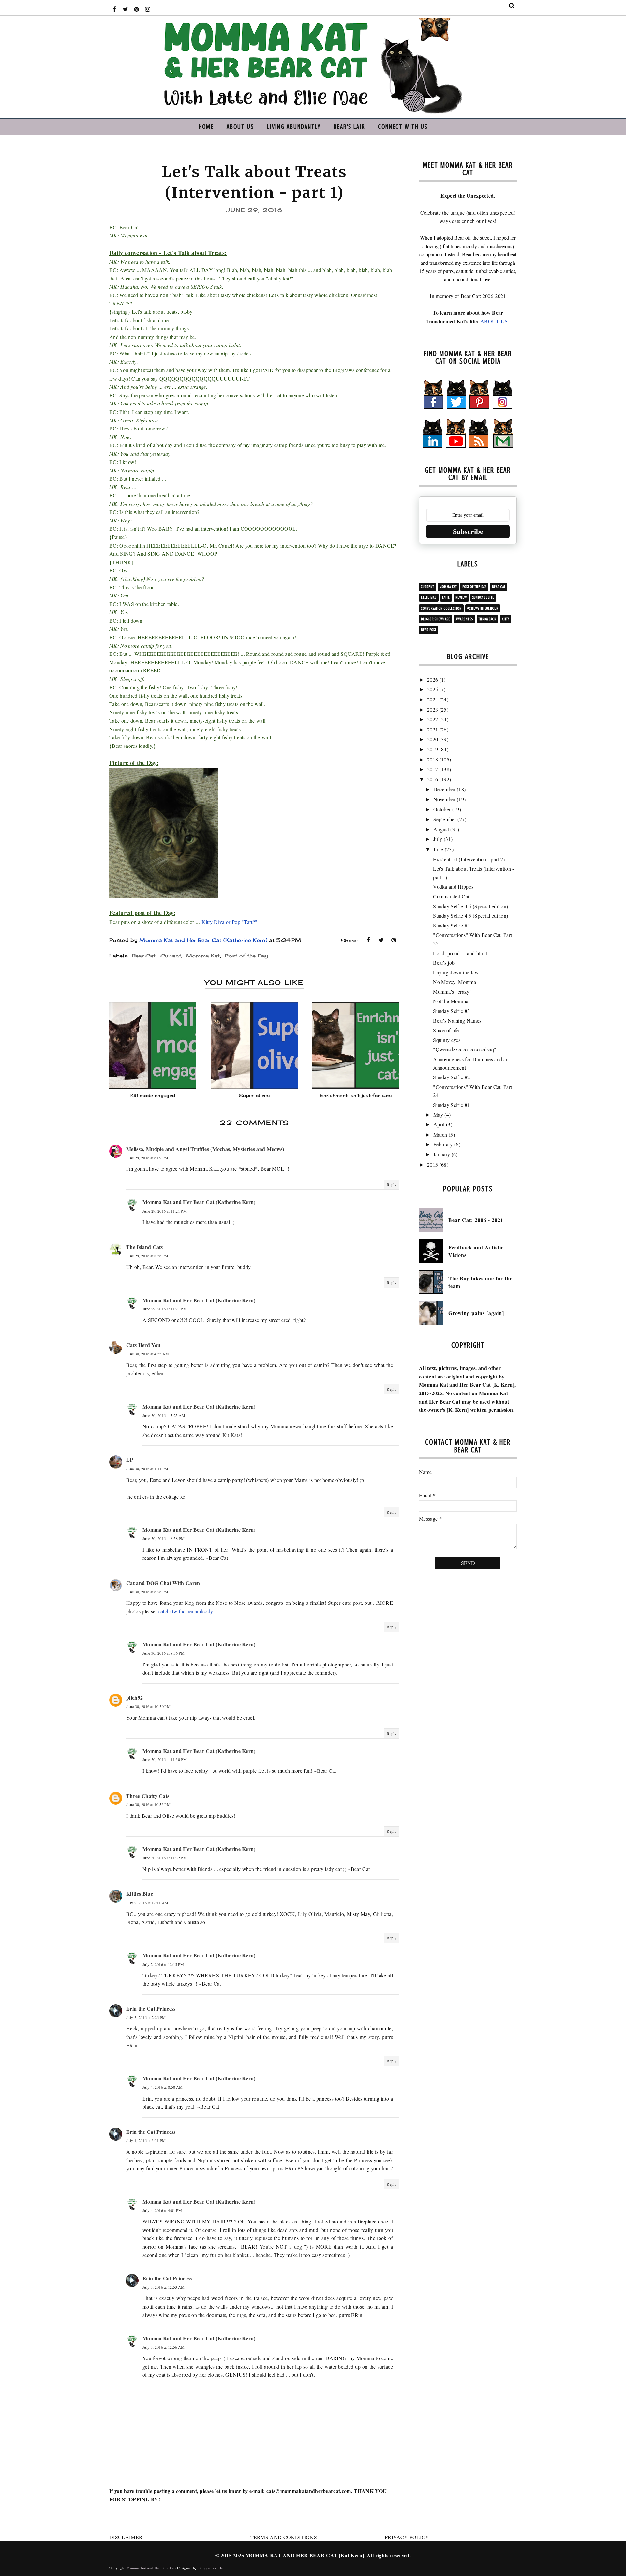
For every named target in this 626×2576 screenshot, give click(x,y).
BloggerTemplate (212, 2568)
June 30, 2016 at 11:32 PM (165, 1858)
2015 (432, 1164)
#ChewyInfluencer (483, 608)
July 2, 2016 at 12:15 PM (163, 1964)
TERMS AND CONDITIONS (284, 2537)
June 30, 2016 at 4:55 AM (148, 1354)
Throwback (487, 619)
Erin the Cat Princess (151, 2008)
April (439, 1124)
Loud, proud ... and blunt (460, 953)
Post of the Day (246, 956)
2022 (432, 719)
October (442, 809)
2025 (432, 689)
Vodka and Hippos (453, 887)
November (444, 799)
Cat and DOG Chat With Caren (163, 1583)
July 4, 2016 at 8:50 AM (163, 2087)
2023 (432, 709)
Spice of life (446, 1030)
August (441, 829)
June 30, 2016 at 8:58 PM (164, 1538)
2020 (432, 739)
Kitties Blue (140, 1894)
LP (130, 1460)
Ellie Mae (429, 598)
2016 (432, 779)
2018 (432, 759)
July (438, 839)
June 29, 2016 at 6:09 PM (147, 1158)
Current (171, 956)
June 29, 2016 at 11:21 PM (165, 1211)
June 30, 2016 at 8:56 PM (164, 1653)
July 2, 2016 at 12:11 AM (147, 1903)
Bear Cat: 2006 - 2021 (476, 1220)
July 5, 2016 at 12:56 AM (164, 2347)
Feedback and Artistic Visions (476, 1251)
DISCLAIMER (126, 2537)
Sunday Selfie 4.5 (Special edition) (470, 906)
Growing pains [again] (476, 1313)
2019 (432, 749)
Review (461, 598)
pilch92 (134, 1698)
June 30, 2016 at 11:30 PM (165, 1759)
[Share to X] (381, 940)
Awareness (464, 619)
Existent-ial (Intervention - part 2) (469, 859)
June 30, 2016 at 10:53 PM (148, 1804)
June (438, 849)
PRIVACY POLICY (407, 2537)
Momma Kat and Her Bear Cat (151, 2568)
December (444, 789)
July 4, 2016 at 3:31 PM (146, 2140)
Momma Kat (203, 956)
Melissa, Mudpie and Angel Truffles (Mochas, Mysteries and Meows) (205, 1149)
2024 (432, 699)
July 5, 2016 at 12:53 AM (164, 2287)
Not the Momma (451, 1001)
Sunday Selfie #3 (451, 1011)
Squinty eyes (447, 1040)
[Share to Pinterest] (394, 940)
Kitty (506, 619)
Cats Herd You (143, 1345)
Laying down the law (456, 972)
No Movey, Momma (455, 982)
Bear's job (444, 963)
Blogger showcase (436, 619)
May (438, 1115)
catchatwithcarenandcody (186, 1611)
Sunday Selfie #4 (451, 925)
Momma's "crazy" (452, 992)
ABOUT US (494, 321)
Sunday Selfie (483, 598)
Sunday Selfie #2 (451, 1077)
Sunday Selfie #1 (451, 1105)
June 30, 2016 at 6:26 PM (147, 1592)
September (445, 819)
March (440, 1134)
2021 (432, 729)
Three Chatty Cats (148, 1796)
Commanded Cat (451, 896)
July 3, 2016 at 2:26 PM (146, 2017)
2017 (432, 769)
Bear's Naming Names (457, 1021)
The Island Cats (145, 1247)
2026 (432, 679)
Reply (392, 1184)
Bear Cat (144, 956)
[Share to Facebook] (368, 940)
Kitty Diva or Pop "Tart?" (229, 922)
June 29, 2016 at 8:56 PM (147, 1256)
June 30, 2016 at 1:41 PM (147, 1469)
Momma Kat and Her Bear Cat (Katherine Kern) (199, 1202)
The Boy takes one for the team (480, 1282)
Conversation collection (441, 608)
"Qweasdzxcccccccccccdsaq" (465, 1049)
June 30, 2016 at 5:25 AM (164, 1415)
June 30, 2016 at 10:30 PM (148, 1706)
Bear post (429, 630)
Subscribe (468, 531)
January (442, 1154)
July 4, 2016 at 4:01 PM (162, 2210)
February (443, 1144)
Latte (446, 598)
